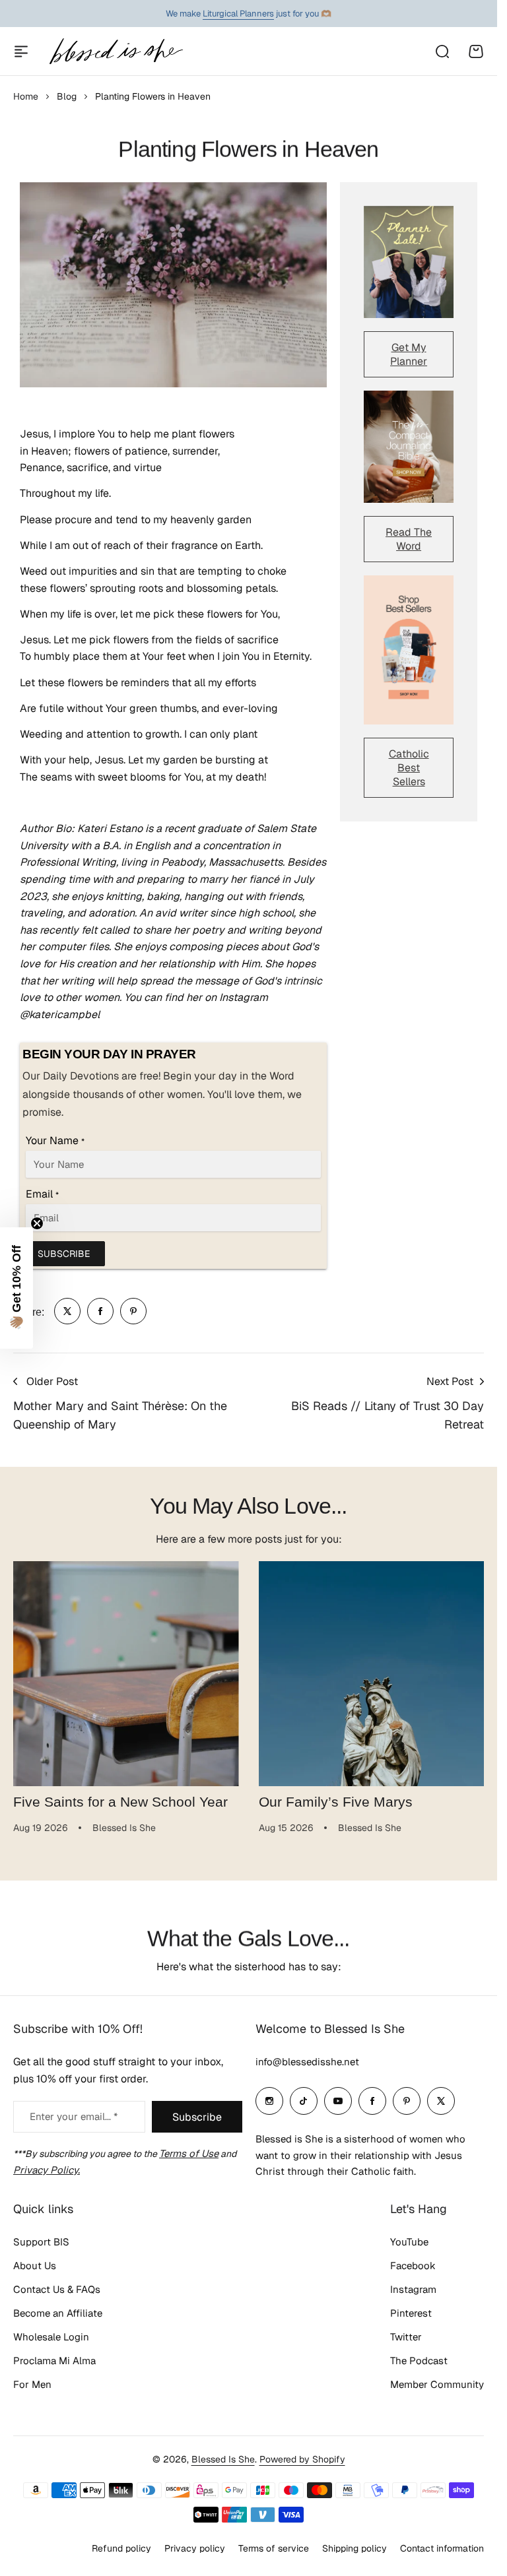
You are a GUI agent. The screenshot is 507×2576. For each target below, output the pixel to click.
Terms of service (274, 2548)
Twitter (406, 2337)
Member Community (437, 2384)
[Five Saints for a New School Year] (126, 1674)
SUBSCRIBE (64, 1254)
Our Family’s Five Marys (336, 1802)
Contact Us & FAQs (57, 2289)
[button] (17, 1288)
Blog (67, 96)
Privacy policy (195, 2548)
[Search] (442, 51)
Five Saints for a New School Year (120, 1802)
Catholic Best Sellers (409, 768)
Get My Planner (409, 354)
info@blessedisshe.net (307, 2062)
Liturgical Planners (238, 14)
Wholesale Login (51, 2337)
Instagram (413, 2289)
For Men (32, 2384)
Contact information (442, 2548)
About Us (35, 2266)
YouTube (409, 2242)
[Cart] (476, 51)
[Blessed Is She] (116, 51)
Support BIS (41, 2242)
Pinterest (411, 2313)
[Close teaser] (37, 1223)
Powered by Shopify (302, 2459)
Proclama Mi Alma (54, 2361)
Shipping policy (355, 2548)
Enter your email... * (74, 2116)
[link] (67, 1311)
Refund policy (121, 2548)
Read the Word (409, 539)
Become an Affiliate (58, 2313)
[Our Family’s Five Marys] (372, 1674)
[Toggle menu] (21, 51)
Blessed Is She (223, 2459)
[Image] (409, 262)
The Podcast (419, 2361)
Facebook (413, 2266)
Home (26, 96)
